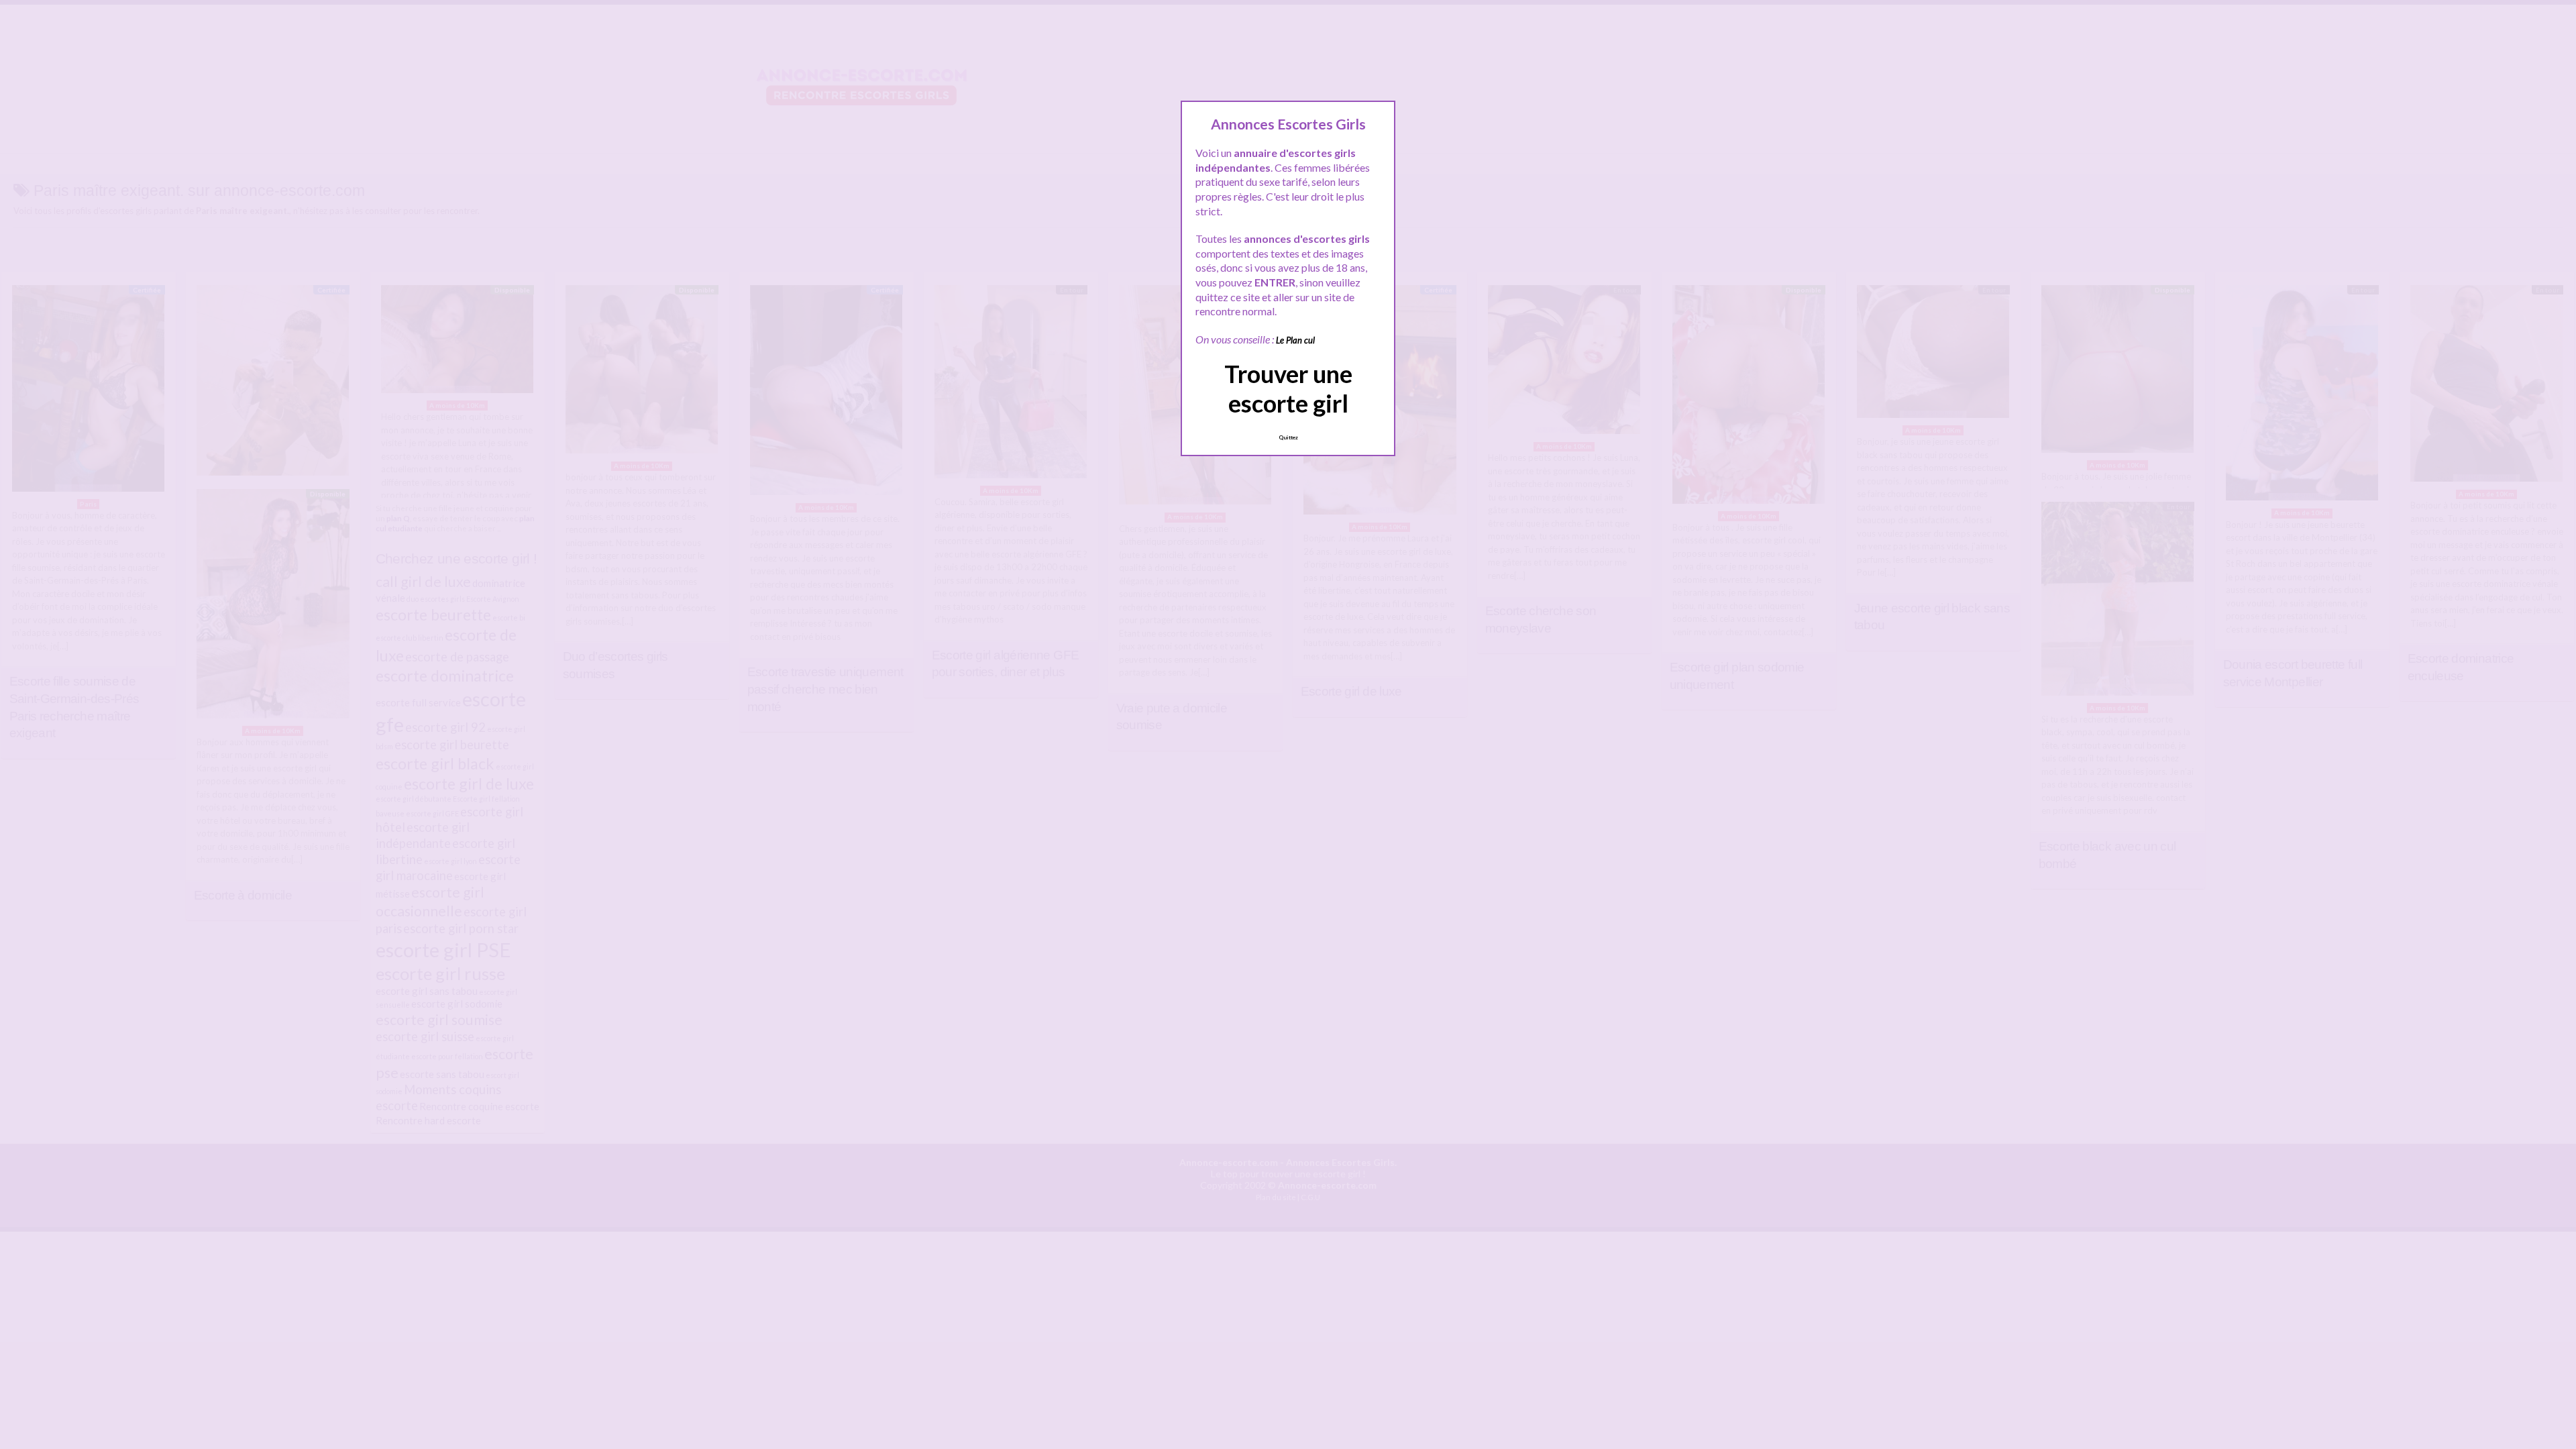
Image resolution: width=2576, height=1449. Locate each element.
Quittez (1288, 437)
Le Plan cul (1295, 340)
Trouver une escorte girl (1288, 388)
